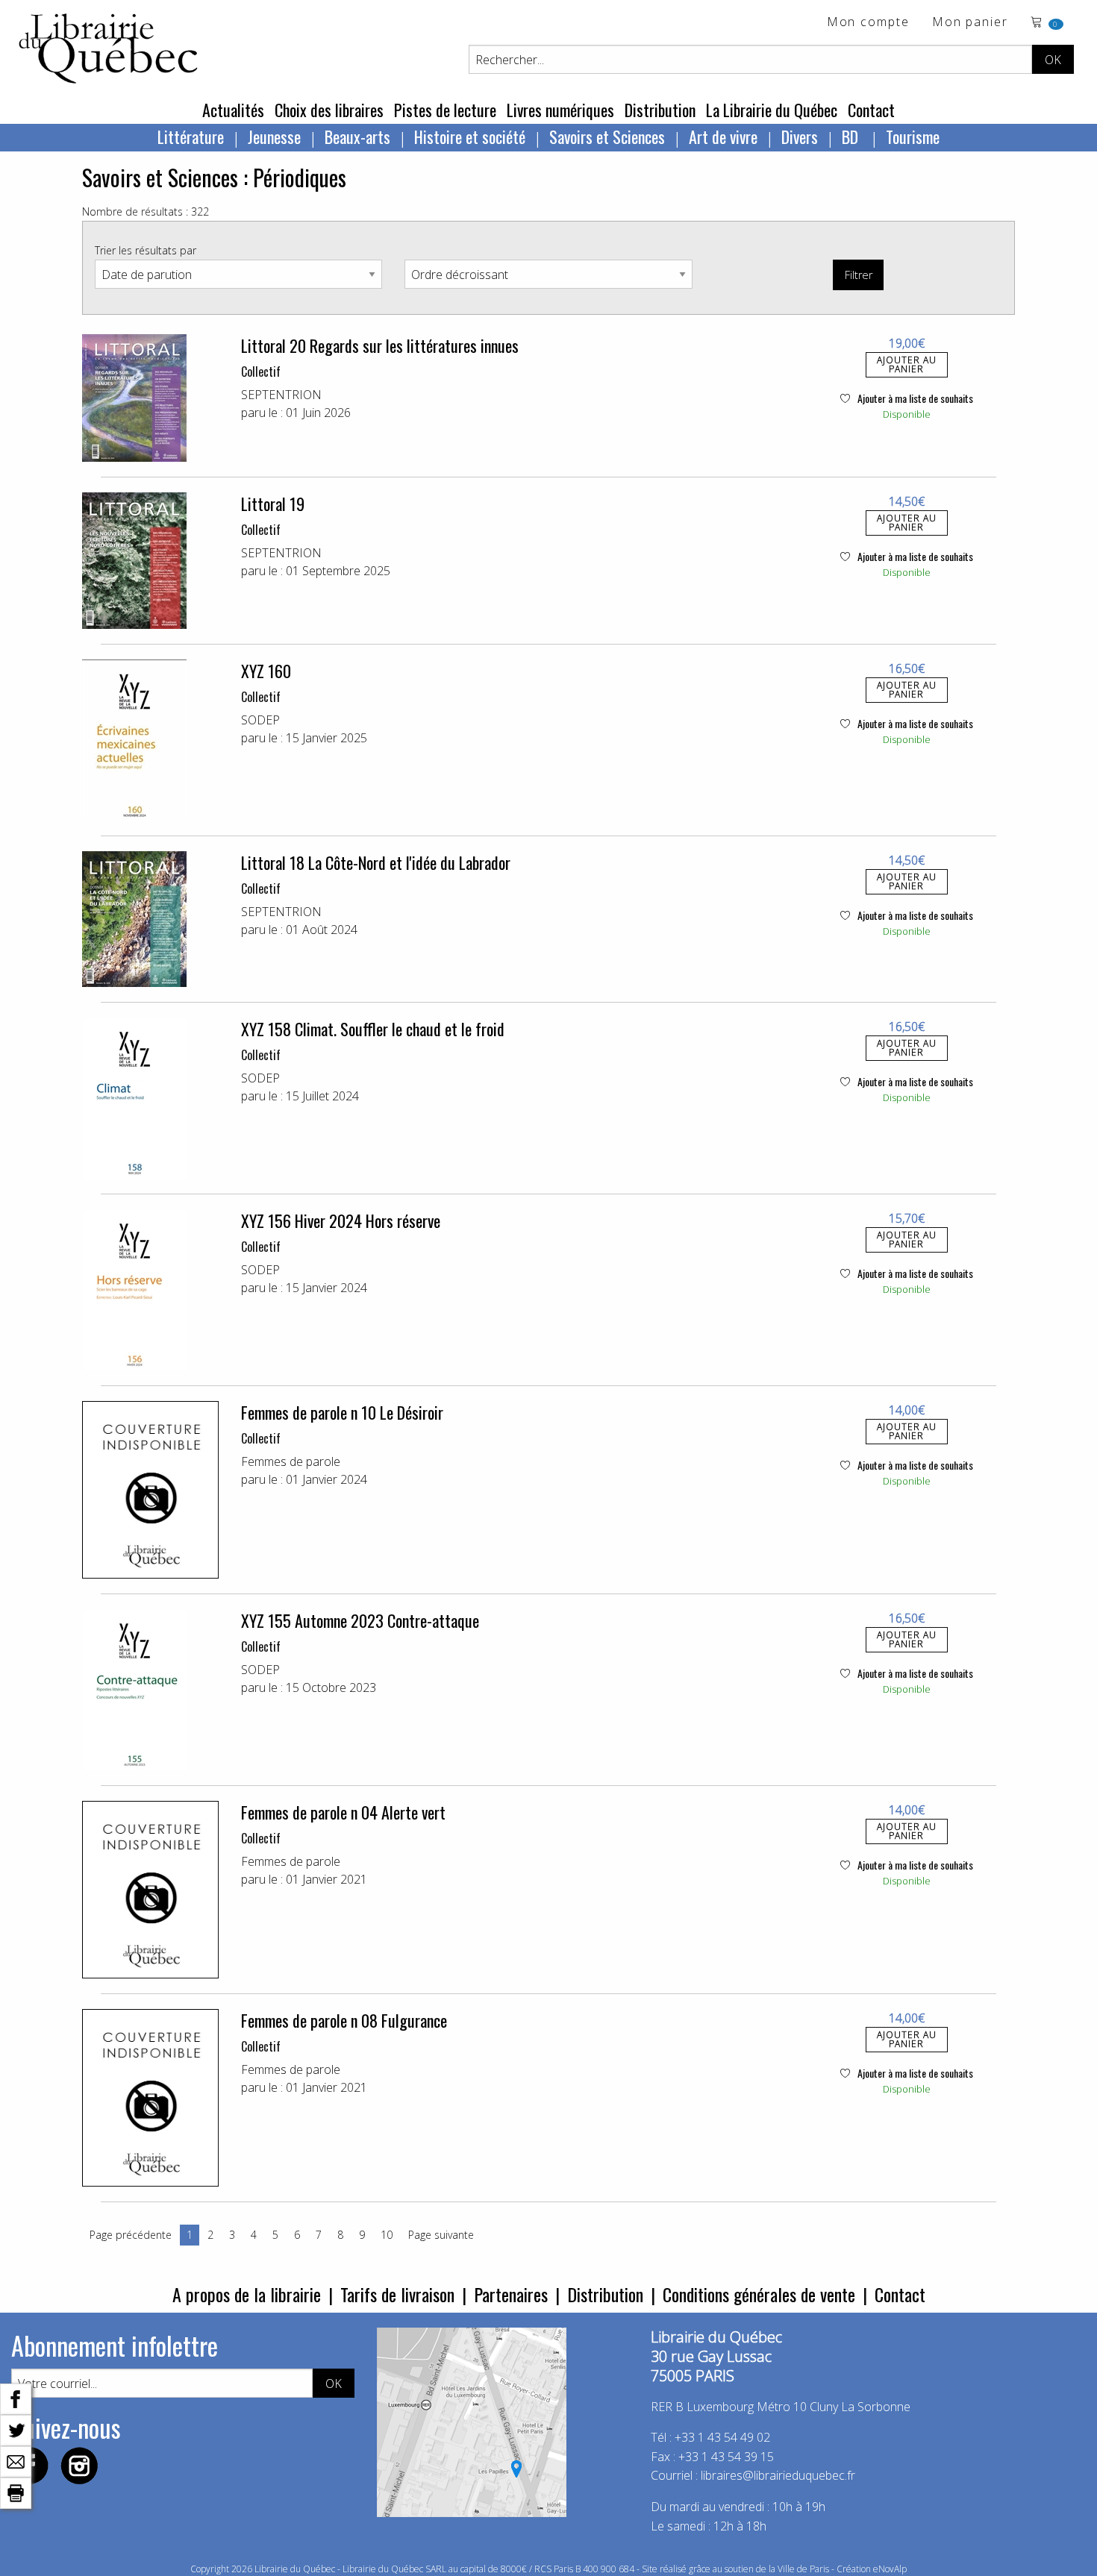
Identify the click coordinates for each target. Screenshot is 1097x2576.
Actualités (233, 110)
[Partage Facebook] (16, 2398)
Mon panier (970, 23)
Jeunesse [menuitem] (274, 137)
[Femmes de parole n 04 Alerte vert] (150, 1890)
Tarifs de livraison (397, 2294)
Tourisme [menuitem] (913, 137)
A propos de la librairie (247, 2294)
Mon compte (868, 23)
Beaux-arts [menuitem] (357, 137)
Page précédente (131, 2235)
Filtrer (859, 275)
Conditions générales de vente (759, 2294)
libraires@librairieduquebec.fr (778, 2475)
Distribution (660, 110)
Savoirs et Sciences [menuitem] (607, 137)
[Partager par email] (16, 2460)
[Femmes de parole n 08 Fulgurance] (150, 2098)
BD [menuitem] (852, 137)
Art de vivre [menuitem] (723, 137)
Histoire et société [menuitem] (470, 137)
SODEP (260, 720)
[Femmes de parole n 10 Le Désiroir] (150, 1490)
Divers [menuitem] (800, 137)
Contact (871, 110)
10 (387, 2235)
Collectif (261, 372)
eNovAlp (890, 2569)
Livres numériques (560, 110)
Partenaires (511, 2294)
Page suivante (441, 2235)
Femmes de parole (291, 1461)
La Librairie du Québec (772, 110)
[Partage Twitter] (16, 2429)
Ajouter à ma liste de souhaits (914, 398)
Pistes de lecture (445, 110)
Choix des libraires (329, 110)
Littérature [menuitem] (191, 137)
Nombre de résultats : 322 (146, 211)
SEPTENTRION (281, 395)
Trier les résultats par (146, 250)
